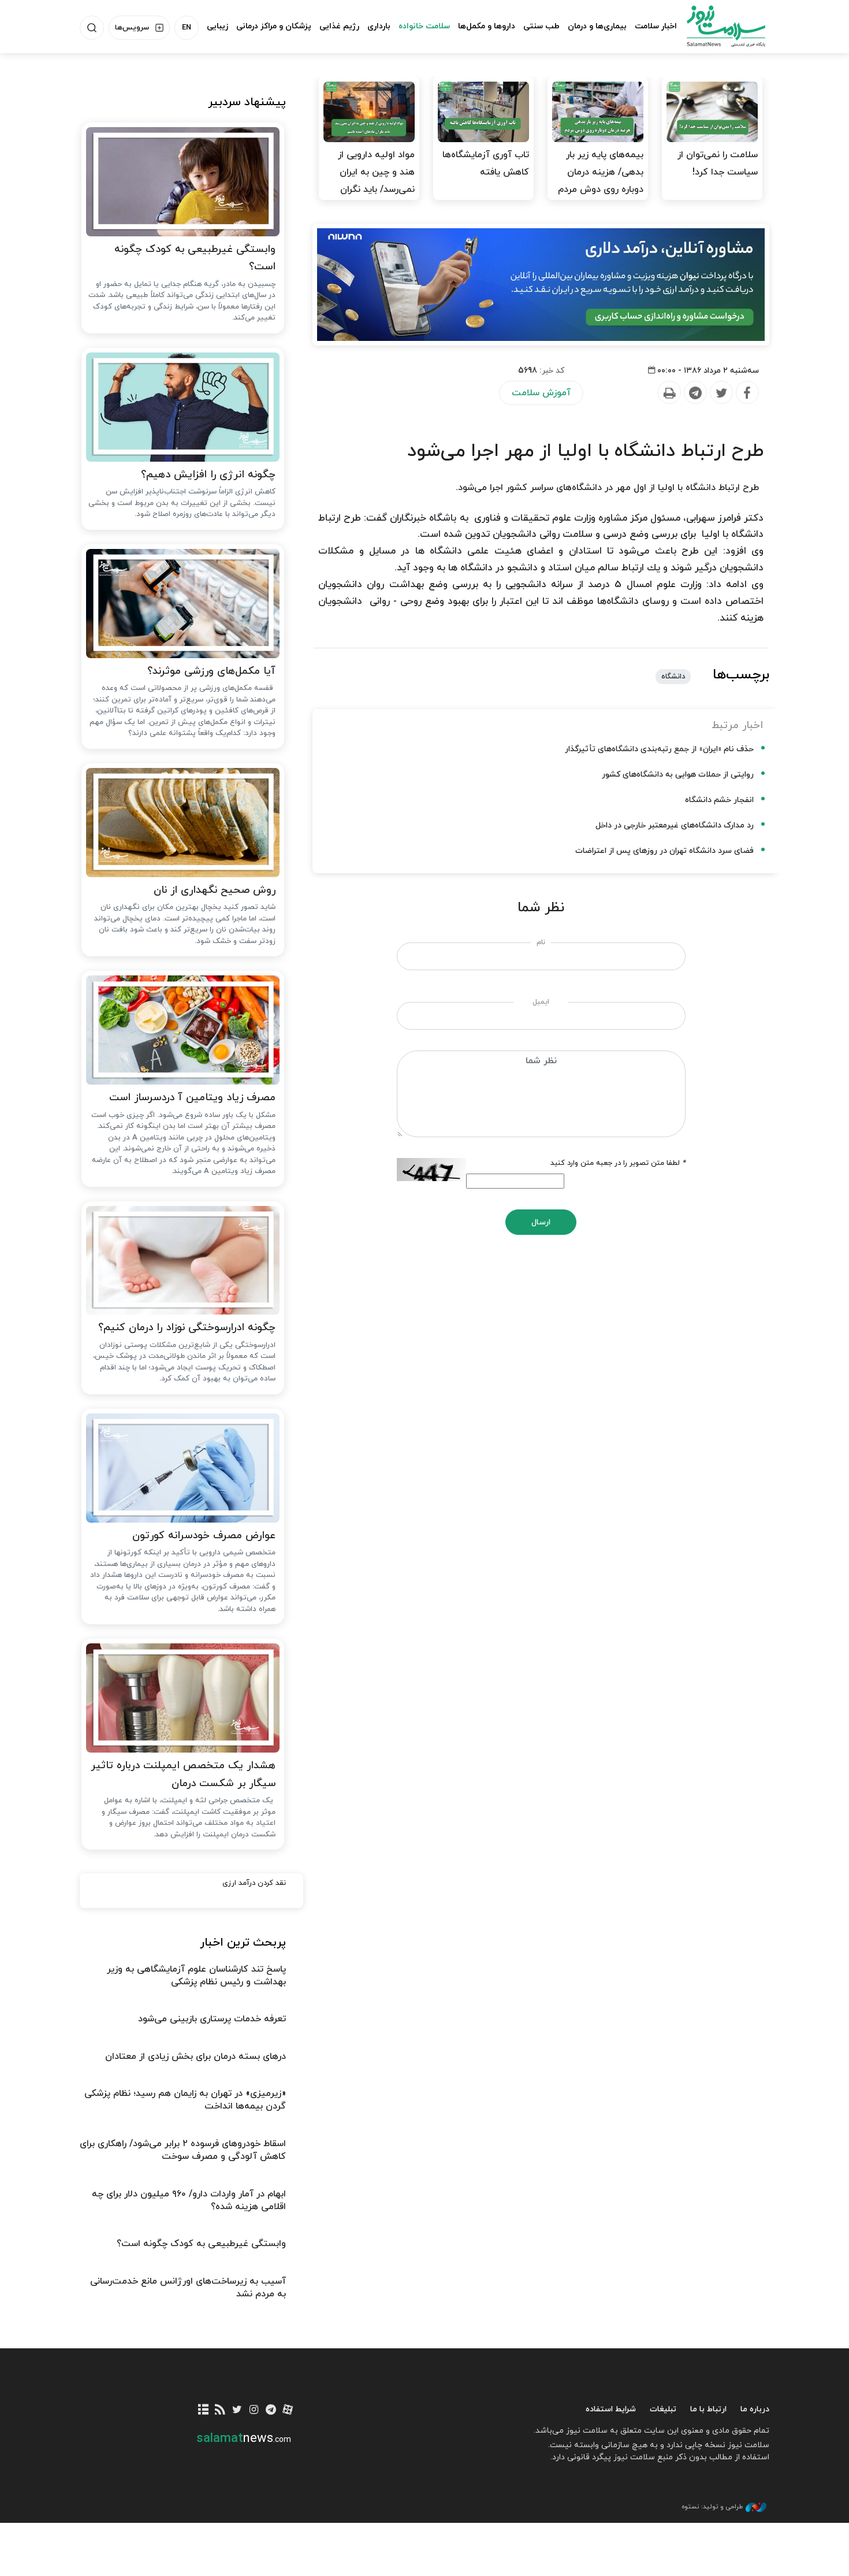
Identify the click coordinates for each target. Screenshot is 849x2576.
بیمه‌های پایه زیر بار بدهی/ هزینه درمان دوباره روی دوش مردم (601, 172)
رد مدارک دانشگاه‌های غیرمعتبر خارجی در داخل (675, 825)
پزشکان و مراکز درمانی (274, 26)
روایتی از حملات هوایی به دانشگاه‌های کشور (678, 775)
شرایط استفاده (611, 2409)
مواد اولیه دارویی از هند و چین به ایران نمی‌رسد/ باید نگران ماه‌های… (376, 181)
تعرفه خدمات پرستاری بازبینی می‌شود (212, 2019)
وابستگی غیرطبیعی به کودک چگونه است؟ (195, 258)
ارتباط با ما (708, 2409)
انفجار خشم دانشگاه (719, 800)
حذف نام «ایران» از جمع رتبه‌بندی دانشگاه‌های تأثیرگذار (659, 749)
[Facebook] (747, 393)
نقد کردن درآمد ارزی (254, 1883)
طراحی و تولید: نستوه (712, 2507)
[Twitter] (721, 393)
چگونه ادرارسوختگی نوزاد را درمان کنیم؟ (187, 1328)
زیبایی (217, 26)
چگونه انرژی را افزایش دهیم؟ (208, 475)
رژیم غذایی (339, 26)
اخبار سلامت (656, 26)
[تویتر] (237, 2410)
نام (541, 942)
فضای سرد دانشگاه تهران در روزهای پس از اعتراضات (664, 851)
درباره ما (755, 2409)
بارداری (379, 26)
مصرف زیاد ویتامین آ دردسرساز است (192, 1098)
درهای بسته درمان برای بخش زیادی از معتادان (196, 2057)
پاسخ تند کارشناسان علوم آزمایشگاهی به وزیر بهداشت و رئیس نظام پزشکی (196, 1976)
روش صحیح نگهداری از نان (215, 890)
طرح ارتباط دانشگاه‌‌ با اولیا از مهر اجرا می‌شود (585, 451)
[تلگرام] (271, 2410)
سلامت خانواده (424, 26)
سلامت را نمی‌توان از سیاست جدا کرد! (718, 164)
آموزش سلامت (541, 393)
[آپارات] (288, 2410)
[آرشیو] (204, 2410)
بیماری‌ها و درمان (597, 26)
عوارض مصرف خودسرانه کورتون (204, 1536)
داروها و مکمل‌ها (487, 26)
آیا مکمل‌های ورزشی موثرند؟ (211, 671)
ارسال (541, 1222)
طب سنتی (541, 26)
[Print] (669, 393)
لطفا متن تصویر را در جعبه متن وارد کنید (618, 1163)
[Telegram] (695, 393)
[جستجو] (92, 28)
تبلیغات (663, 2409)
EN (187, 28)
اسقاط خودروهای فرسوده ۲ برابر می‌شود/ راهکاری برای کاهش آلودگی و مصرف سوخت (183, 2150)
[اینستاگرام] (254, 2410)
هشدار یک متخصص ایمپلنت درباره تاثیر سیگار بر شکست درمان (183, 1775)
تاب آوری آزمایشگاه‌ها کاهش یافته (486, 164)
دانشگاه (673, 677)
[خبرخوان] (220, 2410)
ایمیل (541, 1002)
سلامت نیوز (716, 26)
